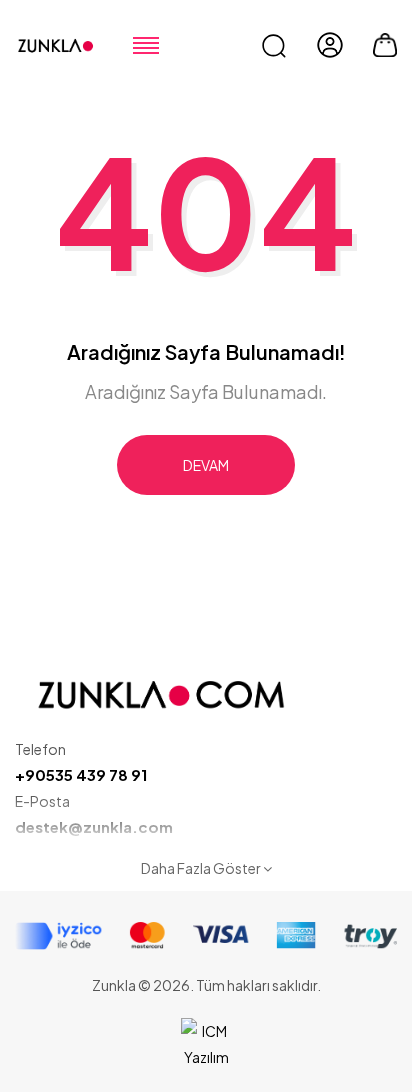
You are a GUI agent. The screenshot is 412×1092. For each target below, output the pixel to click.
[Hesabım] (330, 45)
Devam (206, 465)
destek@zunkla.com (94, 826)
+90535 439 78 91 (81, 774)
